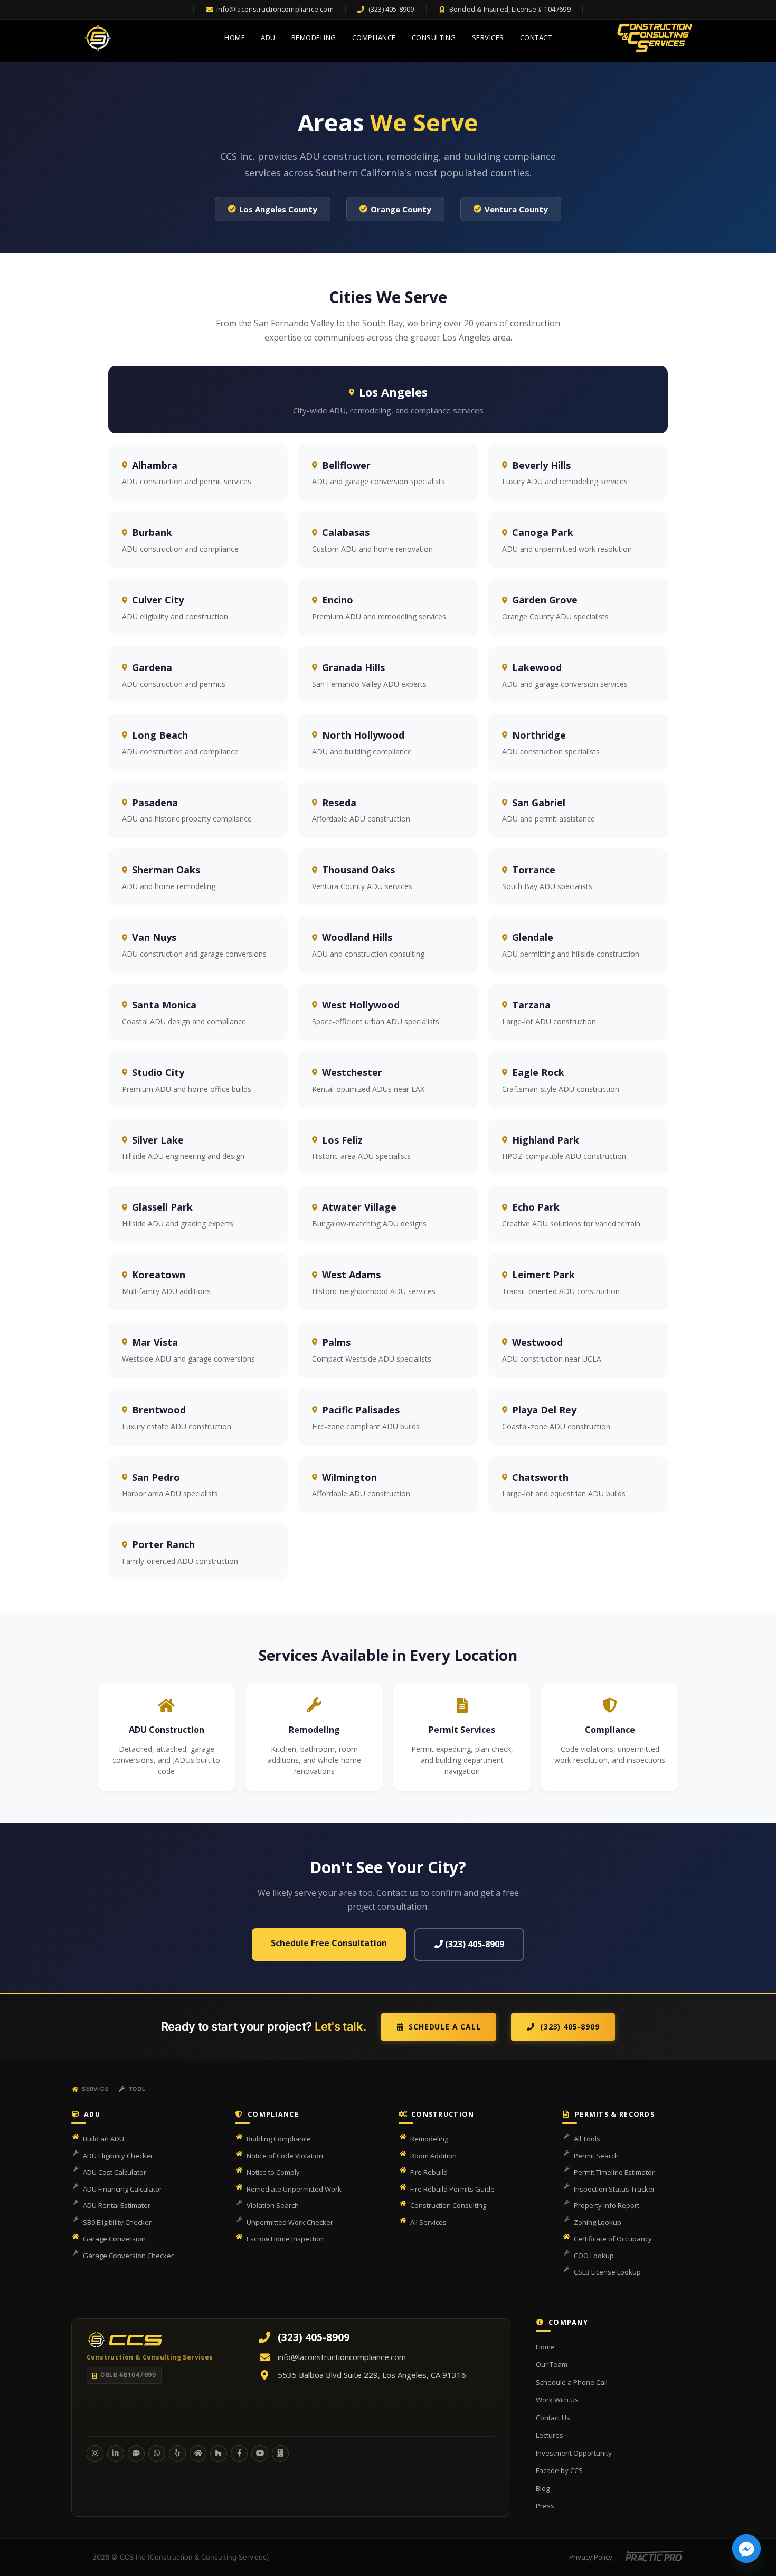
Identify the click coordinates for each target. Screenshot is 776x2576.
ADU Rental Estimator (117, 2205)
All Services (428, 2222)
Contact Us (553, 2418)
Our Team (552, 2364)
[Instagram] (95, 2454)
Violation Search (273, 2205)
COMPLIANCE (374, 37)
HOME (235, 37)
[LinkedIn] (116, 2454)
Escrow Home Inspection (286, 2239)
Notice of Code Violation (285, 2156)
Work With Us (557, 2400)
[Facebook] (239, 2454)
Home (545, 2347)
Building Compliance (279, 2139)
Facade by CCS (559, 2470)
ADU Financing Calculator (122, 2189)
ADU (268, 37)
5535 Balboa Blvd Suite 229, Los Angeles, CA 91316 (372, 2375)
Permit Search (596, 2156)
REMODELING (314, 37)
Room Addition (433, 2156)
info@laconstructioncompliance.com (342, 2357)
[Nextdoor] (198, 2454)
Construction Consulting (448, 2205)
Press (545, 2506)
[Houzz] (219, 2454)
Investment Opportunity (574, 2453)
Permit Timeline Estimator (614, 2172)
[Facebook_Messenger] (746, 2549)
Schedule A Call (444, 2027)
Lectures (550, 2435)
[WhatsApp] (157, 2454)
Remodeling (429, 2139)
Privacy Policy (591, 2557)
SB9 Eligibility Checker (117, 2222)
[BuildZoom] (280, 2454)
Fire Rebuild (429, 2172)
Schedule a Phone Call (572, 2382)
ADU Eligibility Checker (118, 2156)
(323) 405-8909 (474, 1944)
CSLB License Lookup (607, 2272)
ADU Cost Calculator (115, 2172)
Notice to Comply (273, 2172)
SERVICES (488, 37)
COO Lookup (594, 2256)
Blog (543, 2488)
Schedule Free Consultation (329, 1943)
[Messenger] (136, 2454)
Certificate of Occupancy (613, 2239)
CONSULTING (434, 37)
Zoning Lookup (598, 2222)
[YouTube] (260, 2454)
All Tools (587, 2139)
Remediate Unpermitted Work (294, 2189)
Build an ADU (103, 2139)
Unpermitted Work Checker (290, 2222)
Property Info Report (607, 2205)
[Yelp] (177, 2454)
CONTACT (536, 37)
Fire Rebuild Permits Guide (452, 2189)
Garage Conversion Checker (128, 2256)
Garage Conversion (114, 2239)
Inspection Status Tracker (614, 2189)
